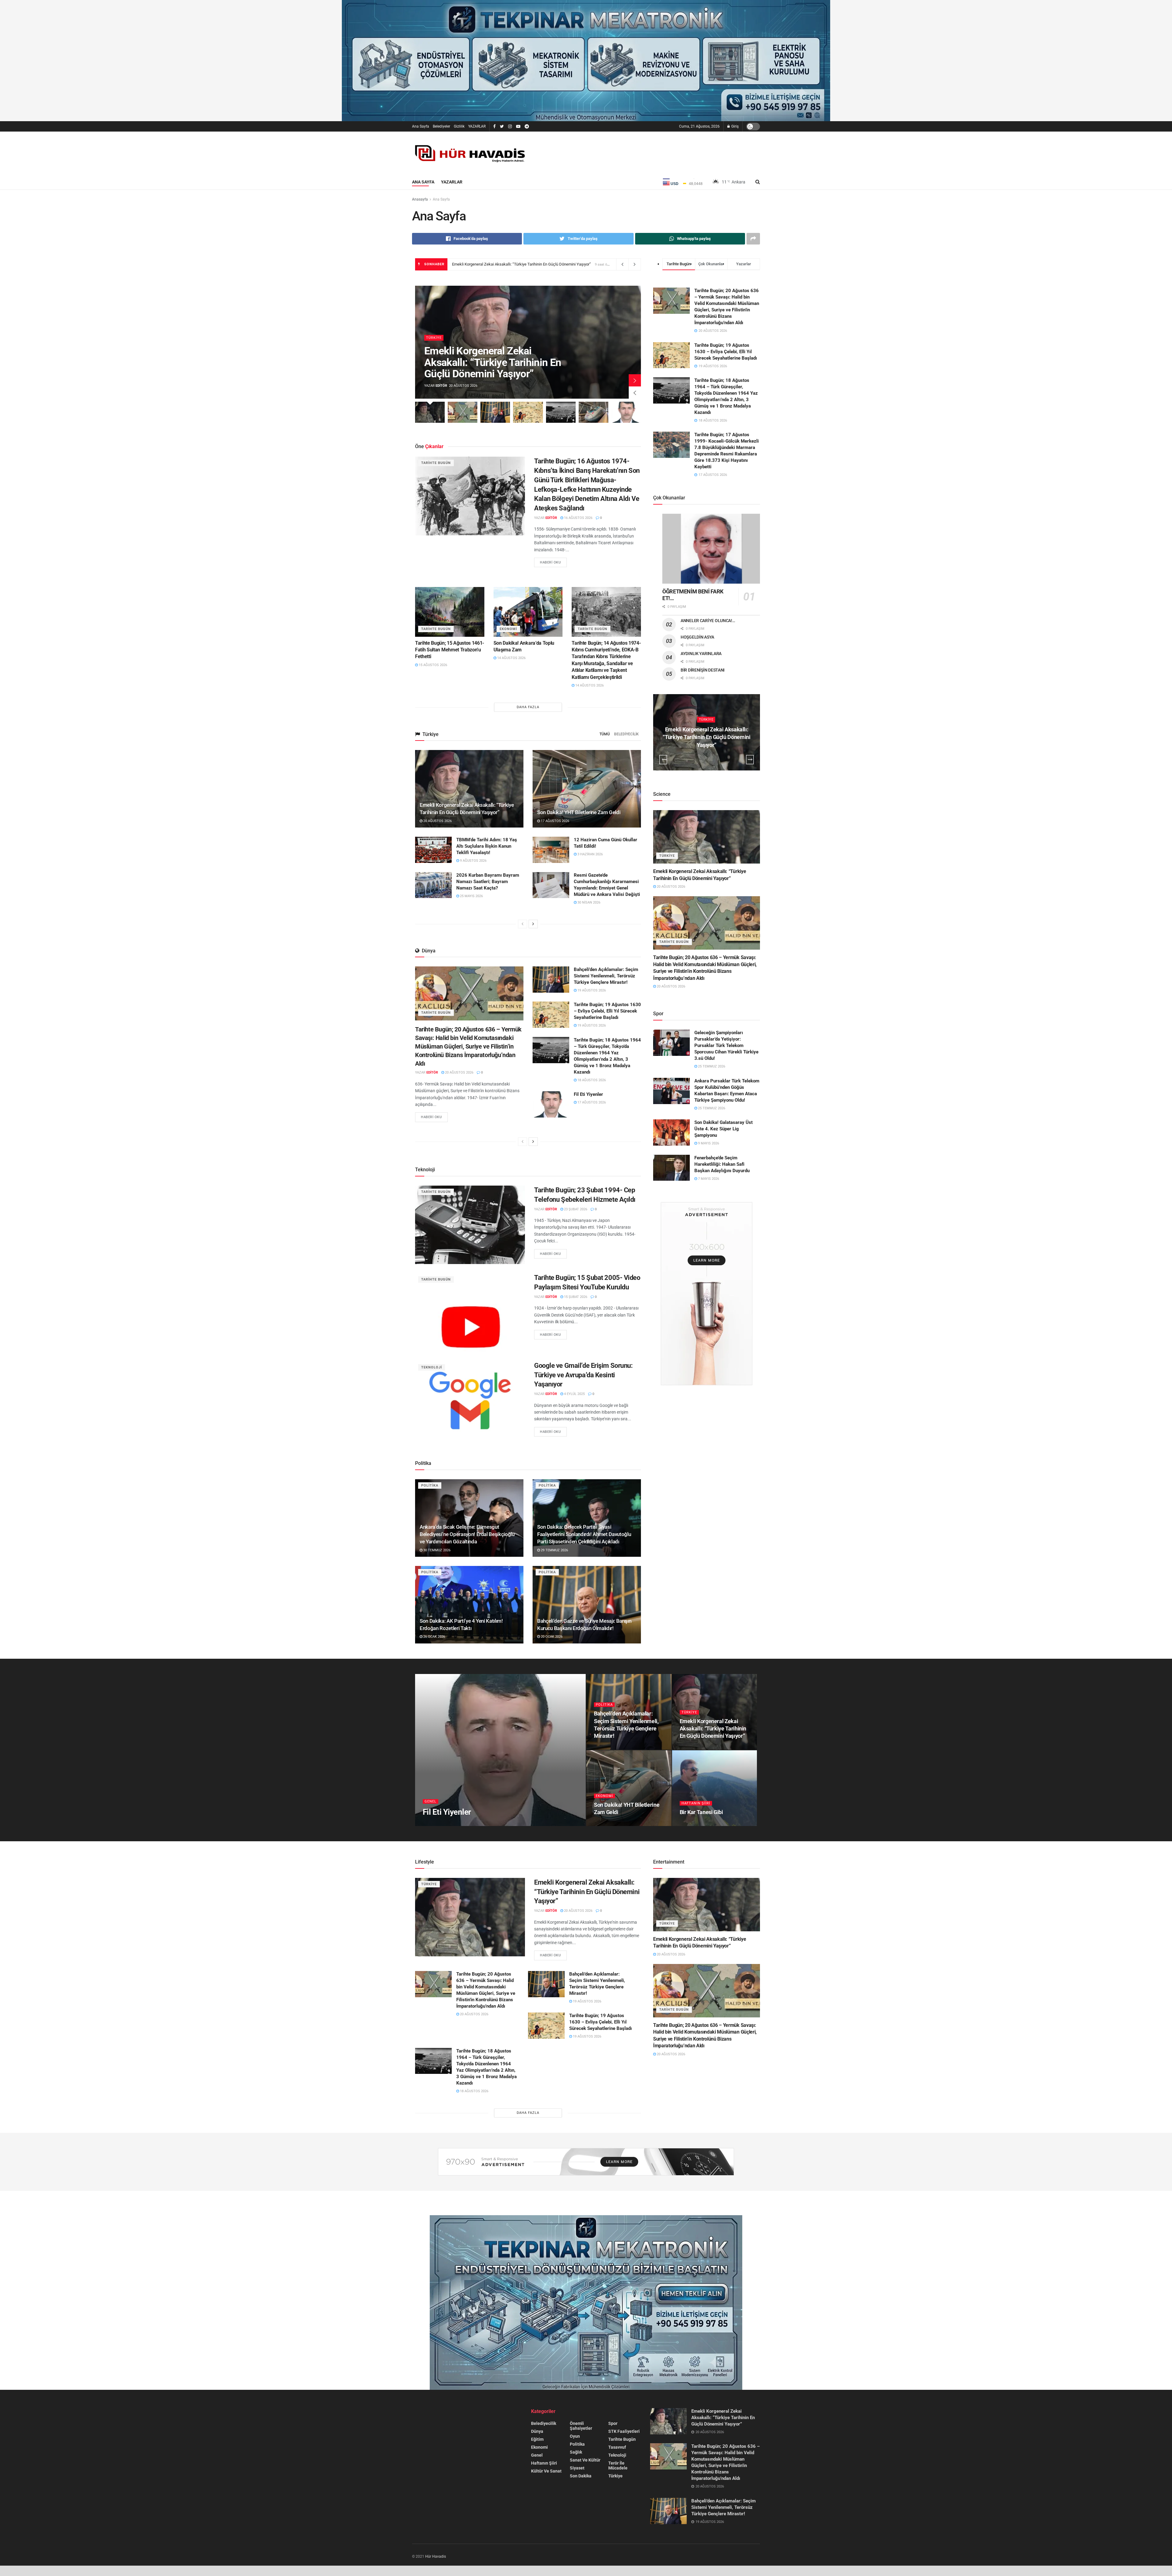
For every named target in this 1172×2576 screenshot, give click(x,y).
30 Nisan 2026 (588, 902)
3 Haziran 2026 (590, 854)
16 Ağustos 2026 (578, 518)
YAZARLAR (477, 126)
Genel (430, 1801)
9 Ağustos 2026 (473, 861)
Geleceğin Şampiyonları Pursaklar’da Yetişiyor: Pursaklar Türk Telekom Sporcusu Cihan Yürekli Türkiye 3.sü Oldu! (726, 1045)
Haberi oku (550, 562)
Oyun (575, 2436)
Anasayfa (420, 199)
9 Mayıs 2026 (708, 1143)
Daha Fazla (528, 707)
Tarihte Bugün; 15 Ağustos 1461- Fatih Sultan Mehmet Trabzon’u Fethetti (450, 650)
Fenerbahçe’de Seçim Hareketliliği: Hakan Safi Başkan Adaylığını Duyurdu (722, 1164)
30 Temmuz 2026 (436, 1550)
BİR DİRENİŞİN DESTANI (703, 670)
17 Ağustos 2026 (555, 821)
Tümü (605, 734)
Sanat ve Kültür (585, 2460)
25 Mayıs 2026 (471, 896)
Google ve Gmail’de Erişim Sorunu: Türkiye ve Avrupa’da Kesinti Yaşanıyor (583, 1375)
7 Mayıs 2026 (708, 1179)
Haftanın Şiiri (696, 1803)
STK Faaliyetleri (624, 2431)
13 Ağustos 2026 (697, 1824)
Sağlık (576, 2452)
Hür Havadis (436, 2556)
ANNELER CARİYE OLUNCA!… (708, 621)
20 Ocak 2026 (551, 1637)
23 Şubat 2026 (575, 1209)
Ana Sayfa (421, 126)
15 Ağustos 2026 (432, 665)
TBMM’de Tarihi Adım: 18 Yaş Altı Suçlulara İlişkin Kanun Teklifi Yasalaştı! (487, 846)
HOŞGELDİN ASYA (697, 637)
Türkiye (434, 338)
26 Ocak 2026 (434, 1637)
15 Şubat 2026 (575, 1297)
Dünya (537, 2431)
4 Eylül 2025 (574, 1394)
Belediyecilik (626, 734)
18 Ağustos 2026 (591, 1080)
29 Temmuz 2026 (554, 1550)
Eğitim (537, 2439)
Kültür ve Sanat (546, 2471)
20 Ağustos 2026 (437, 821)
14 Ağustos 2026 (511, 658)
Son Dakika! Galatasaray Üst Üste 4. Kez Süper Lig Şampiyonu (723, 1129)
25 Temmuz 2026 (711, 1066)
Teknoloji (432, 1367)
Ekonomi (508, 629)
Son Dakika (581, 2476)
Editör (441, 386)
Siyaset (577, 2468)
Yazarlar (452, 182)
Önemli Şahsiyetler (581, 2426)
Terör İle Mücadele (618, 2465)
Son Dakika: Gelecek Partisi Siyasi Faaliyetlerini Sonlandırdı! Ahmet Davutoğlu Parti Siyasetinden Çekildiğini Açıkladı (584, 1534)
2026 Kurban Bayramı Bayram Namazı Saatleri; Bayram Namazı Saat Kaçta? (488, 882)
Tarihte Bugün (436, 463)
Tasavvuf (617, 2447)
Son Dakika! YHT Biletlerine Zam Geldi (579, 812)
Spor (613, 2423)
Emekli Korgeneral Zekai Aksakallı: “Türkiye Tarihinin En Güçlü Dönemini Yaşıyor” (521, 264)
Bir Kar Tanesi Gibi (701, 1812)
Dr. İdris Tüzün (447, 1824)
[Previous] (523, 924)
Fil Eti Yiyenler (588, 1094)
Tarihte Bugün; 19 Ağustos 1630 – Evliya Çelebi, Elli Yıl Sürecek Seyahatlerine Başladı (607, 1011)
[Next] (533, 924)
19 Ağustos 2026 (591, 990)
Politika (430, 1485)
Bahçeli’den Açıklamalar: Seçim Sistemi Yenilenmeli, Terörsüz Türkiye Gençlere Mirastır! (606, 976)
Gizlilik (459, 126)
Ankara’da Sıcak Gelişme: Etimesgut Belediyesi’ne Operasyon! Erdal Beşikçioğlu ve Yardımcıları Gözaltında (467, 1534)
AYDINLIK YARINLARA (701, 654)
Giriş (734, 126)
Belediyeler (441, 126)
